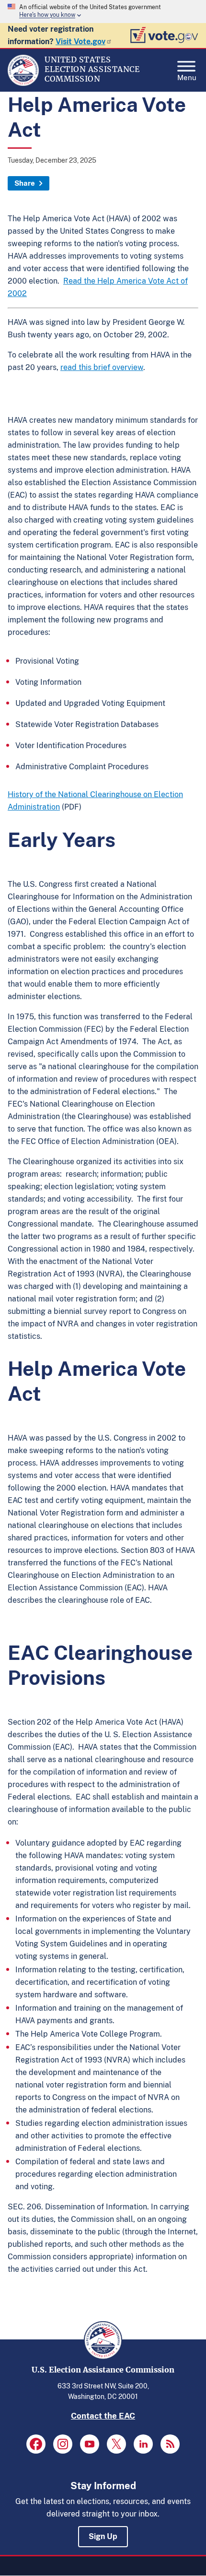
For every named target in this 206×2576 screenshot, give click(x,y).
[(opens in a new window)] (36, 2444)
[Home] (23, 83)
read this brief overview (102, 367)
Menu (187, 77)
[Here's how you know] (103, 12)
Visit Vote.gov (80, 42)
